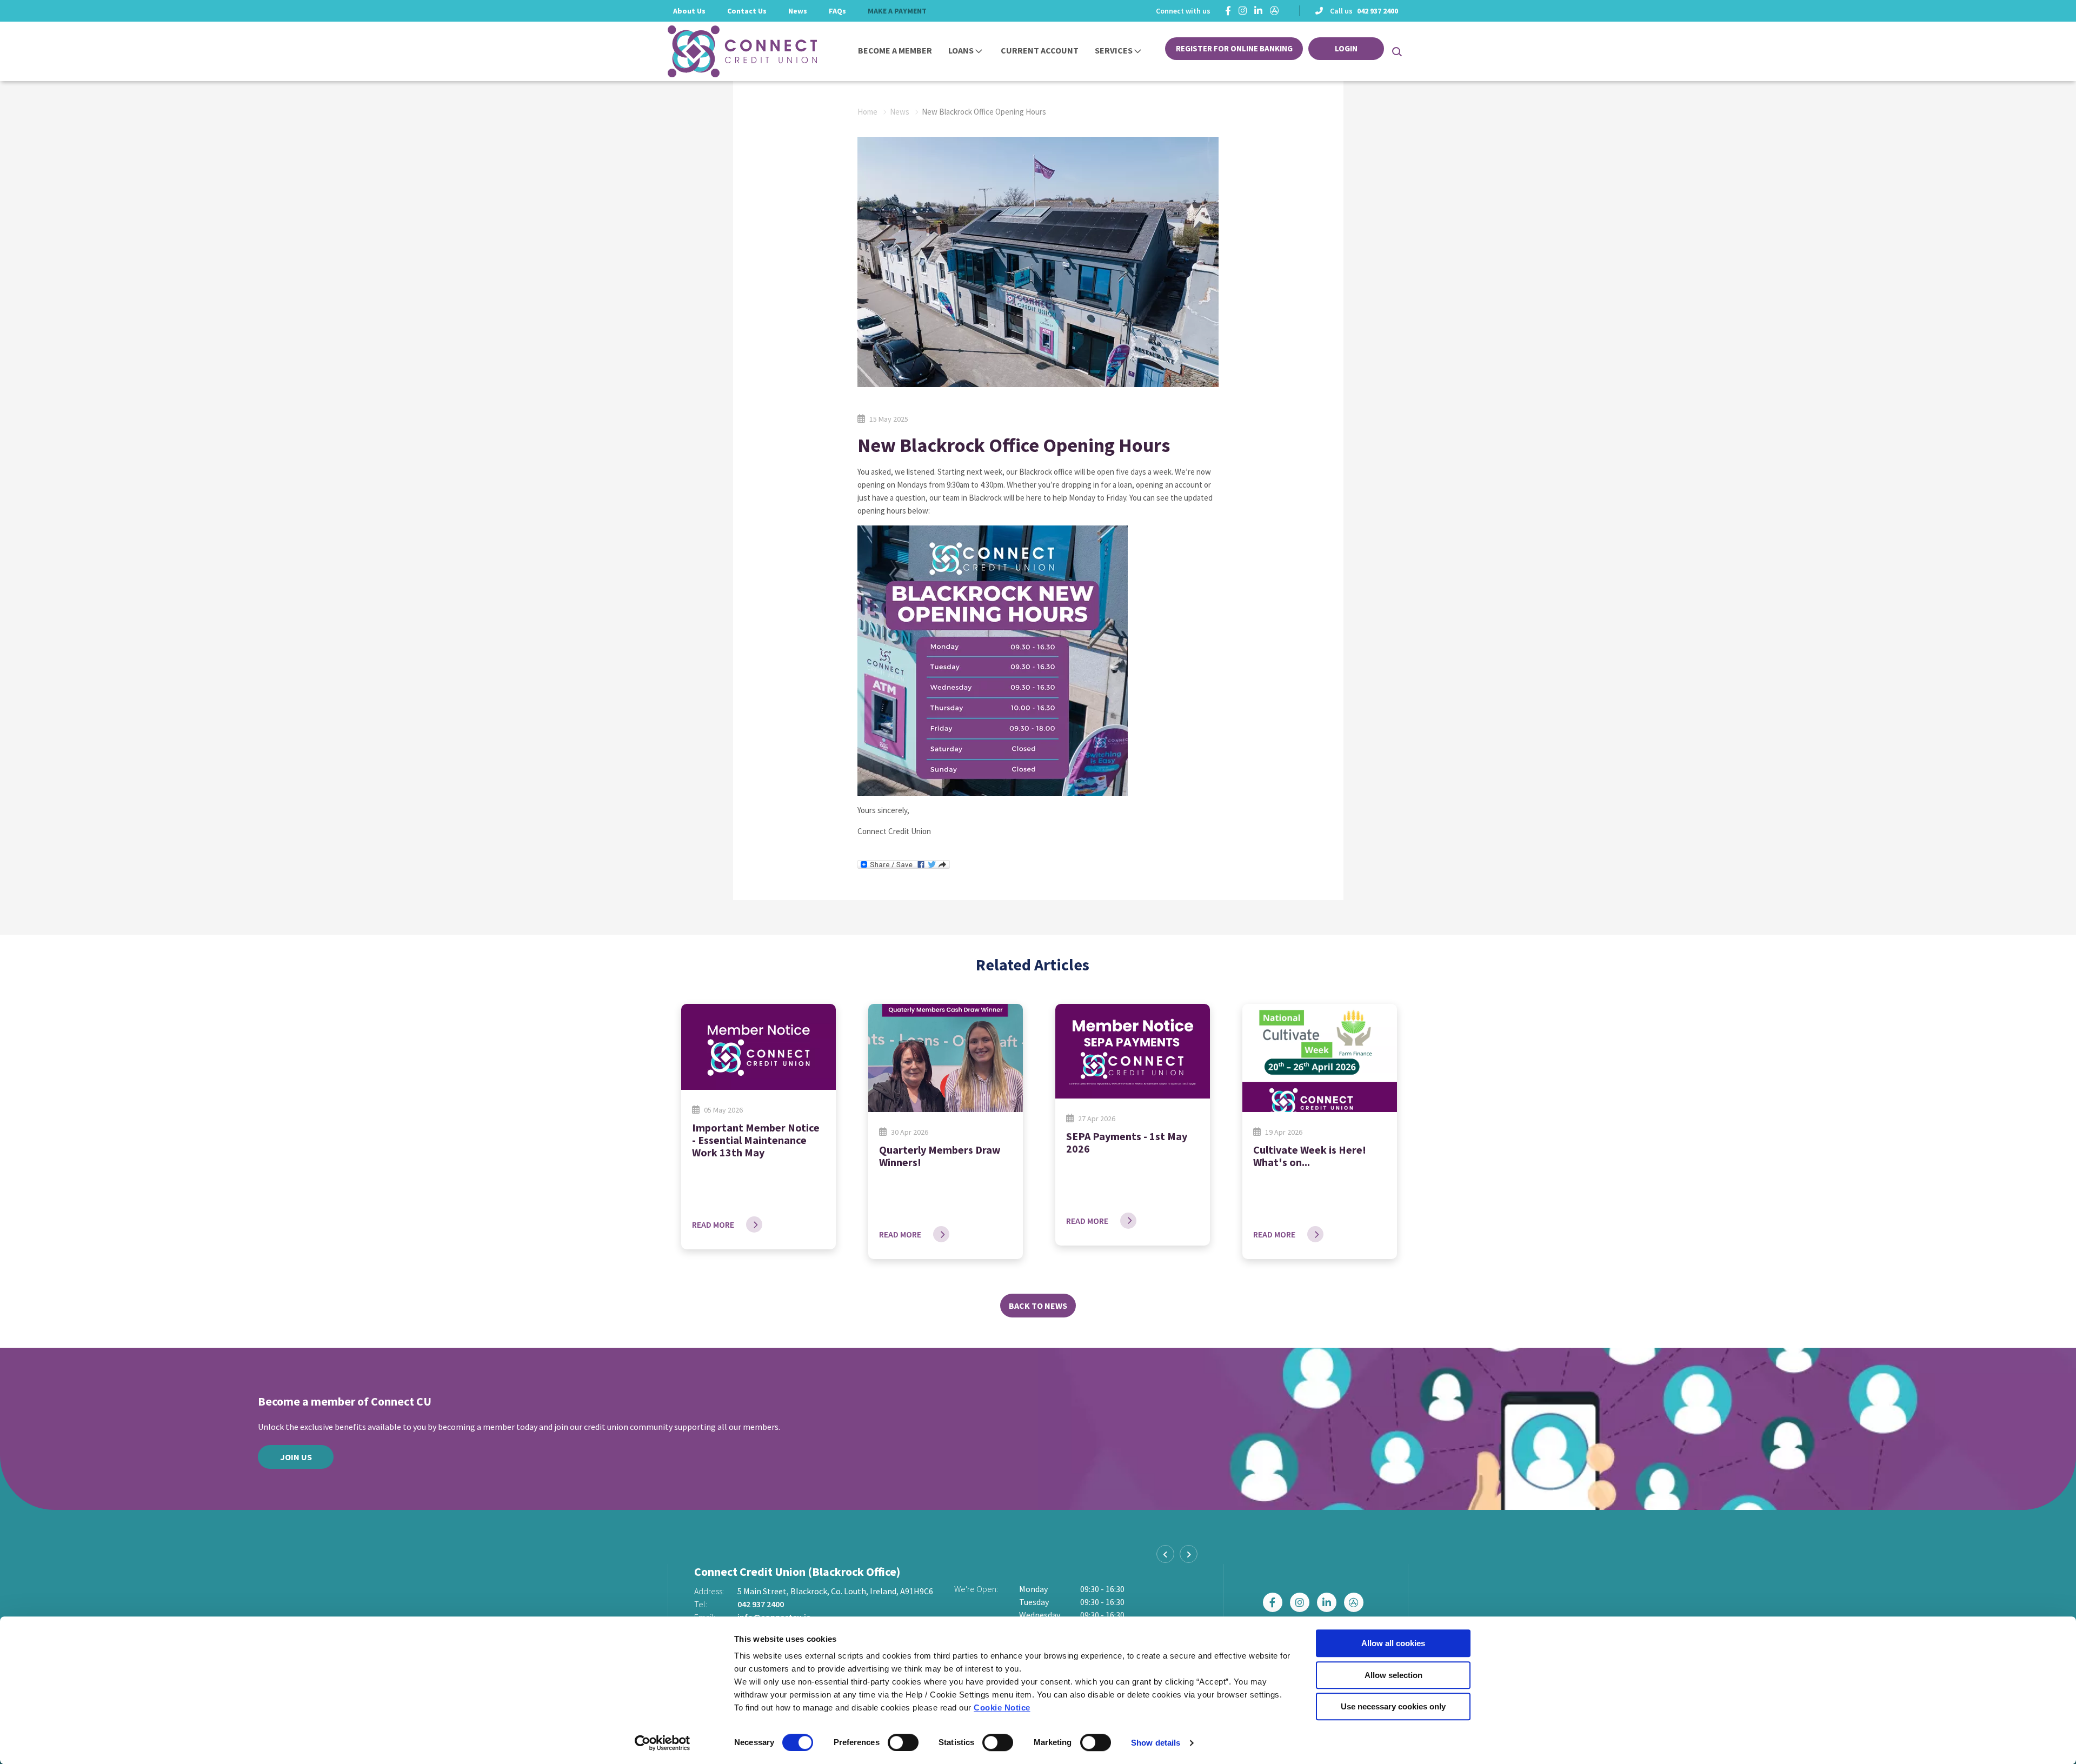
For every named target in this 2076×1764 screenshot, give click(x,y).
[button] (1396, 51)
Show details (1156, 1743)
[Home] (727, 51)
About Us (689, 11)
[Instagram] (1243, 11)
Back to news (1038, 1306)
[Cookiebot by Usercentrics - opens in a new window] (663, 1743)
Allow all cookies (1393, 1643)
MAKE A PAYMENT (897, 11)
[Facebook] (1228, 11)
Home (867, 112)
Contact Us (747, 11)
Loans (961, 50)
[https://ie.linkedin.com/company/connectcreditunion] (1258, 11)
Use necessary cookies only (1393, 1706)
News (798, 11)
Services (1114, 50)
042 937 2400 (1378, 11)
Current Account (1040, 50)
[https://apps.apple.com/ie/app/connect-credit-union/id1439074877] (1275, 11)
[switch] (903, 1742)
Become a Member (895, 50)
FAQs (837, 11)
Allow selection (1393, 1675)
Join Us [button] (296, 1457)
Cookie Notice (1002, 1708)
